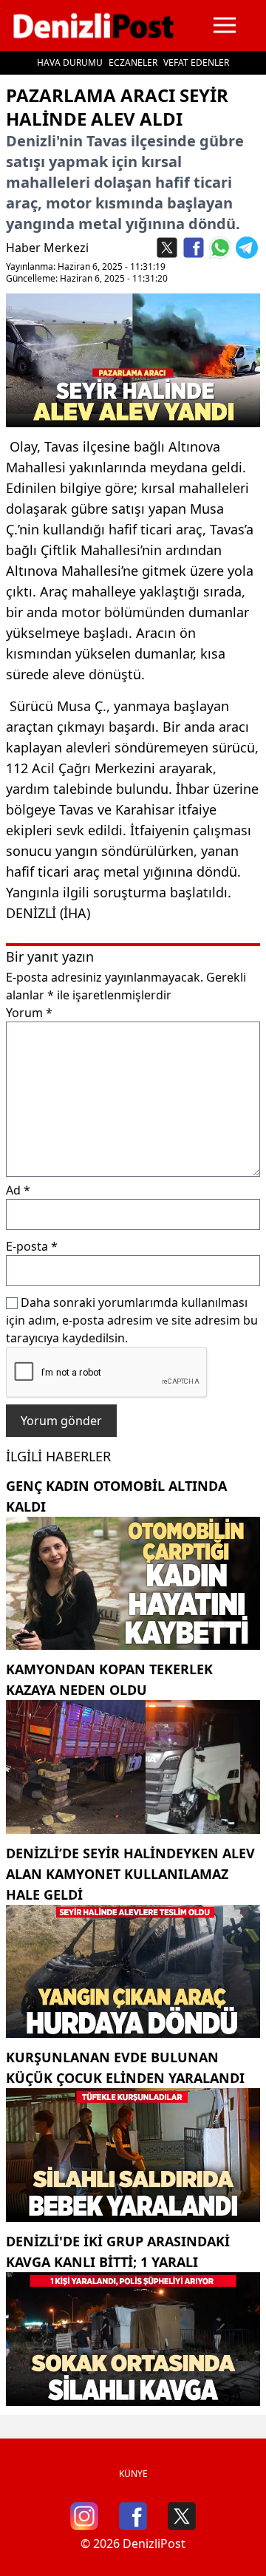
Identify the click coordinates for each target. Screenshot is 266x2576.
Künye (133, 2474)
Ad (18, 1190)
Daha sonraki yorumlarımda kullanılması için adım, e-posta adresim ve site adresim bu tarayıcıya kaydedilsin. (132, 1320)
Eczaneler (133, 62)
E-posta (32, 1246)
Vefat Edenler (196, 62)
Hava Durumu (70, 62)
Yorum (29, 1013)
